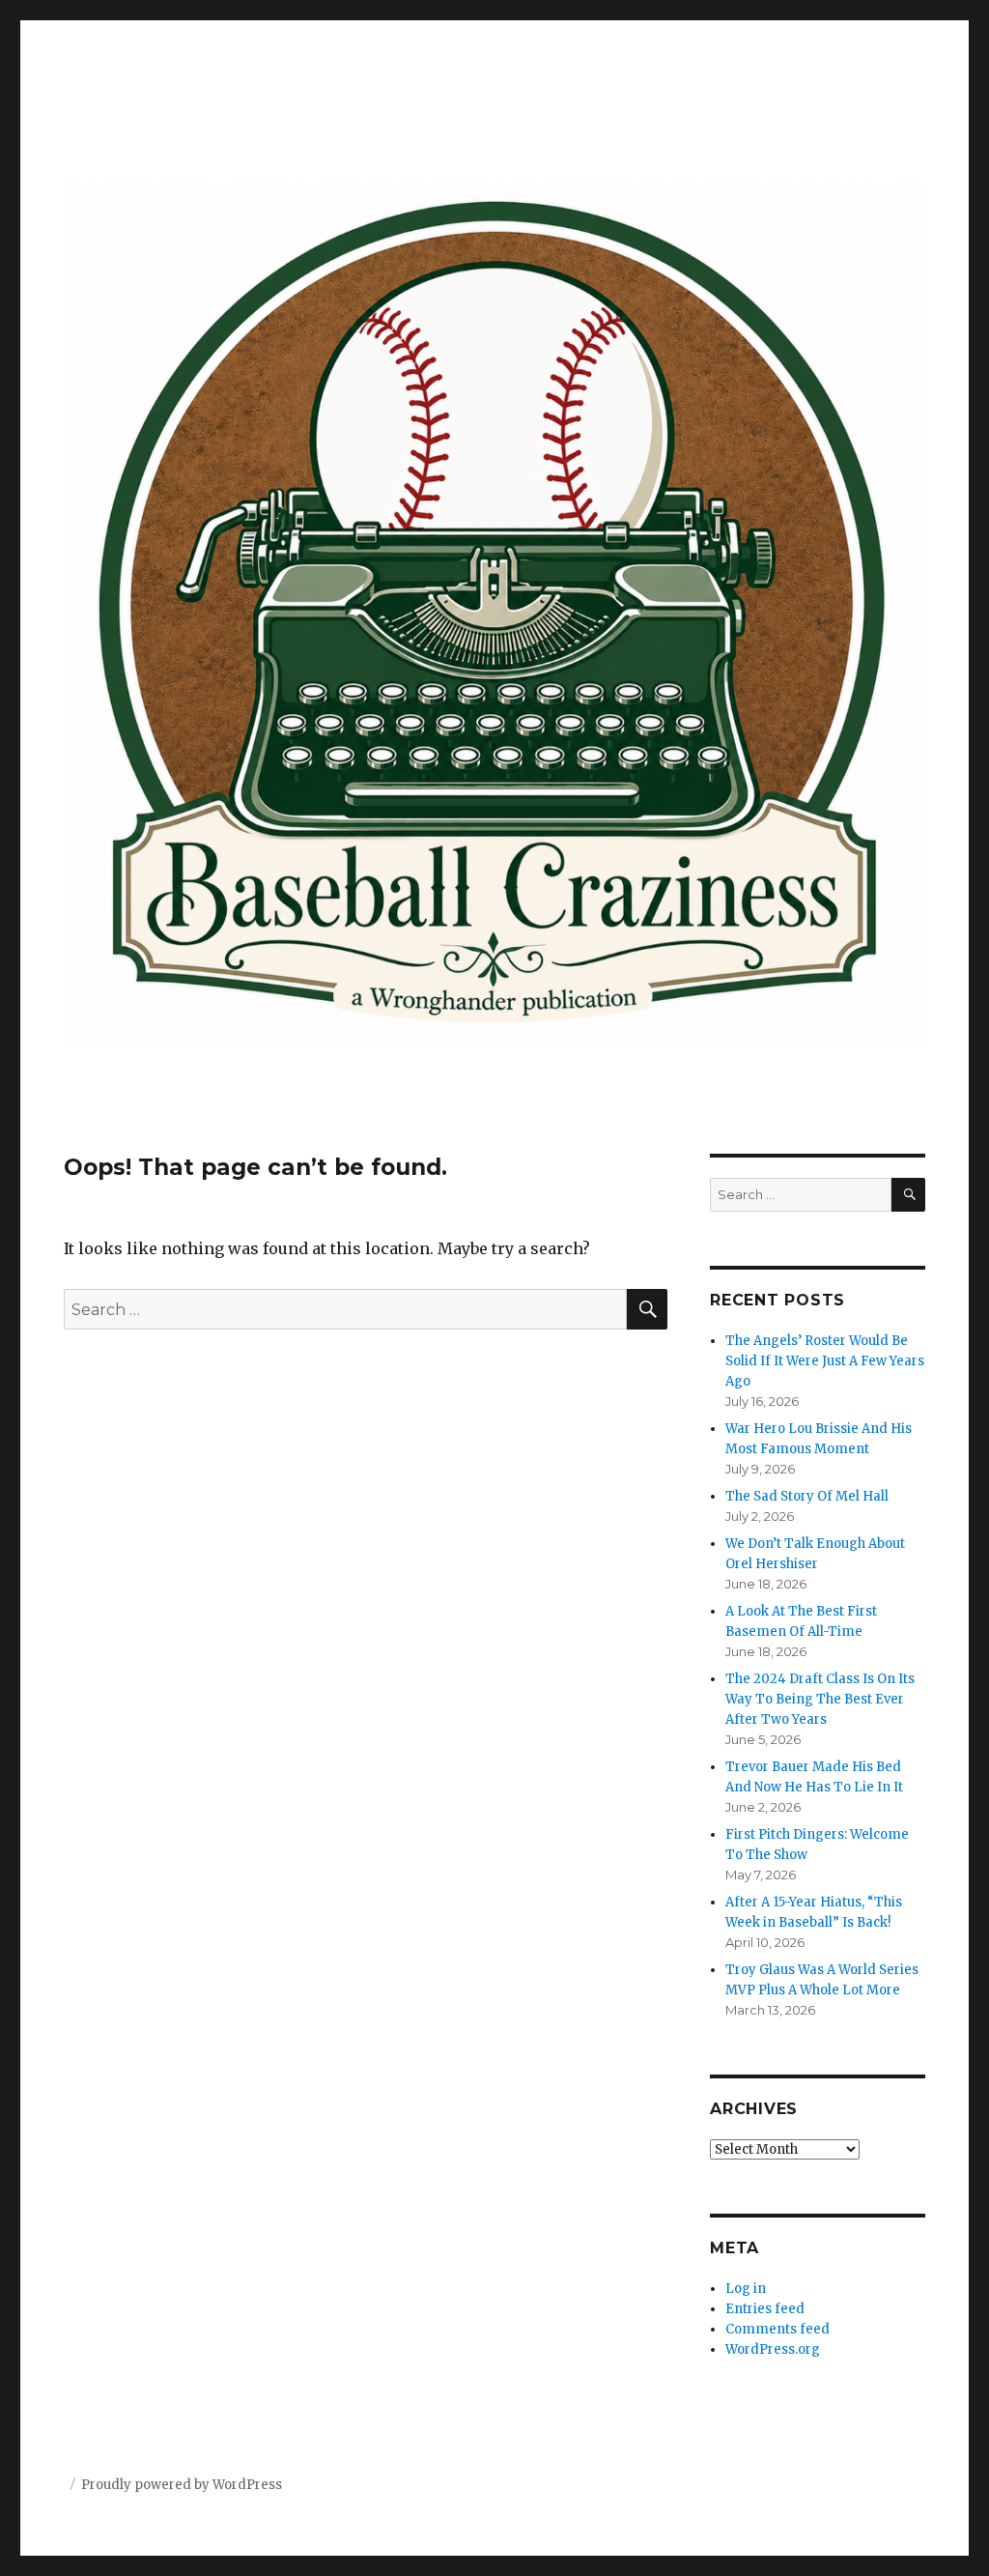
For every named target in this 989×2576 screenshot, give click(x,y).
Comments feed (777, 2329)
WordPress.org (773, 2349)
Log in (746, 2289)
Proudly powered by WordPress (182, 2485)
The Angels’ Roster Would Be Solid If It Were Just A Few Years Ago (825, 1361)
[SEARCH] (908, 1195)
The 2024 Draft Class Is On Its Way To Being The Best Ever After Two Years (820, 1699)
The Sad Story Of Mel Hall (807, 1496)
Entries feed (765, 2309)
